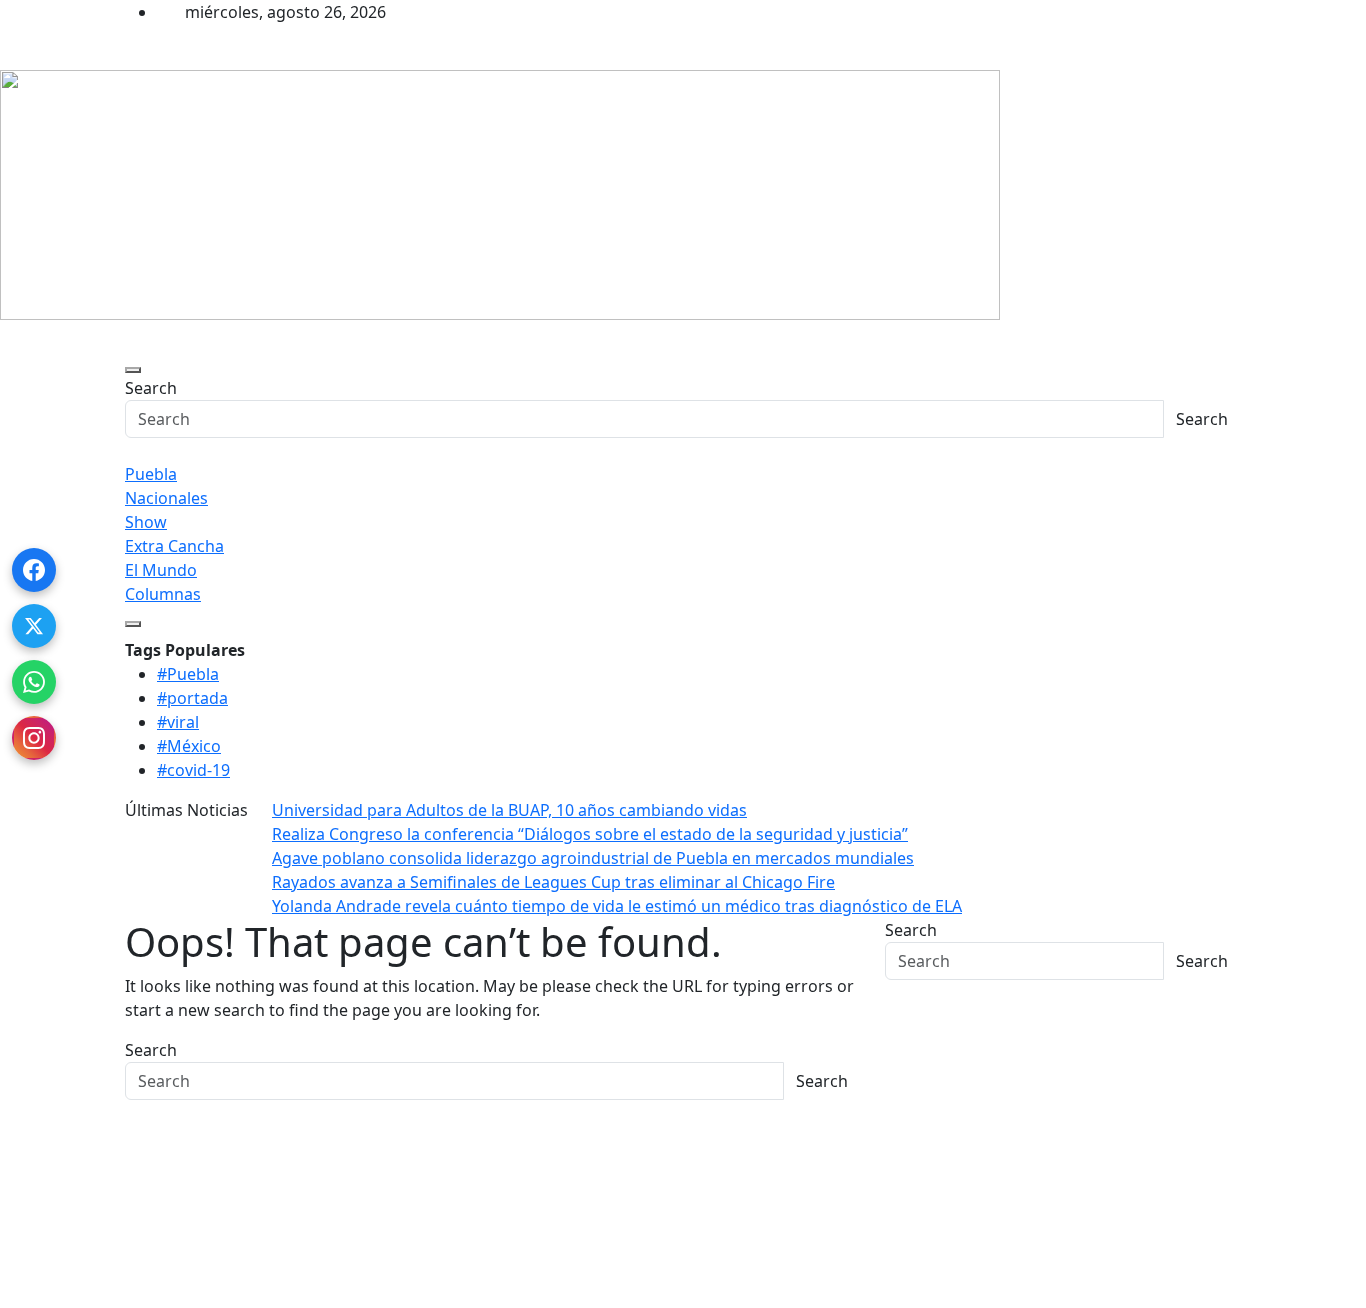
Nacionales (166, 498)
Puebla (151, 474)
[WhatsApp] (34, 682)
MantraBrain (60, 1296)
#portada (192, 698)
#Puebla (188, 674)
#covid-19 (193, 770)
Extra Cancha (174, 546)
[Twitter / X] (34, 626)
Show (146, 522)
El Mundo (161, 570)
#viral (178, 722)
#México (189, 746)
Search (151, 388)
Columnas (163, 594)
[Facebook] (34, 570)
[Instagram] (34, 738)
